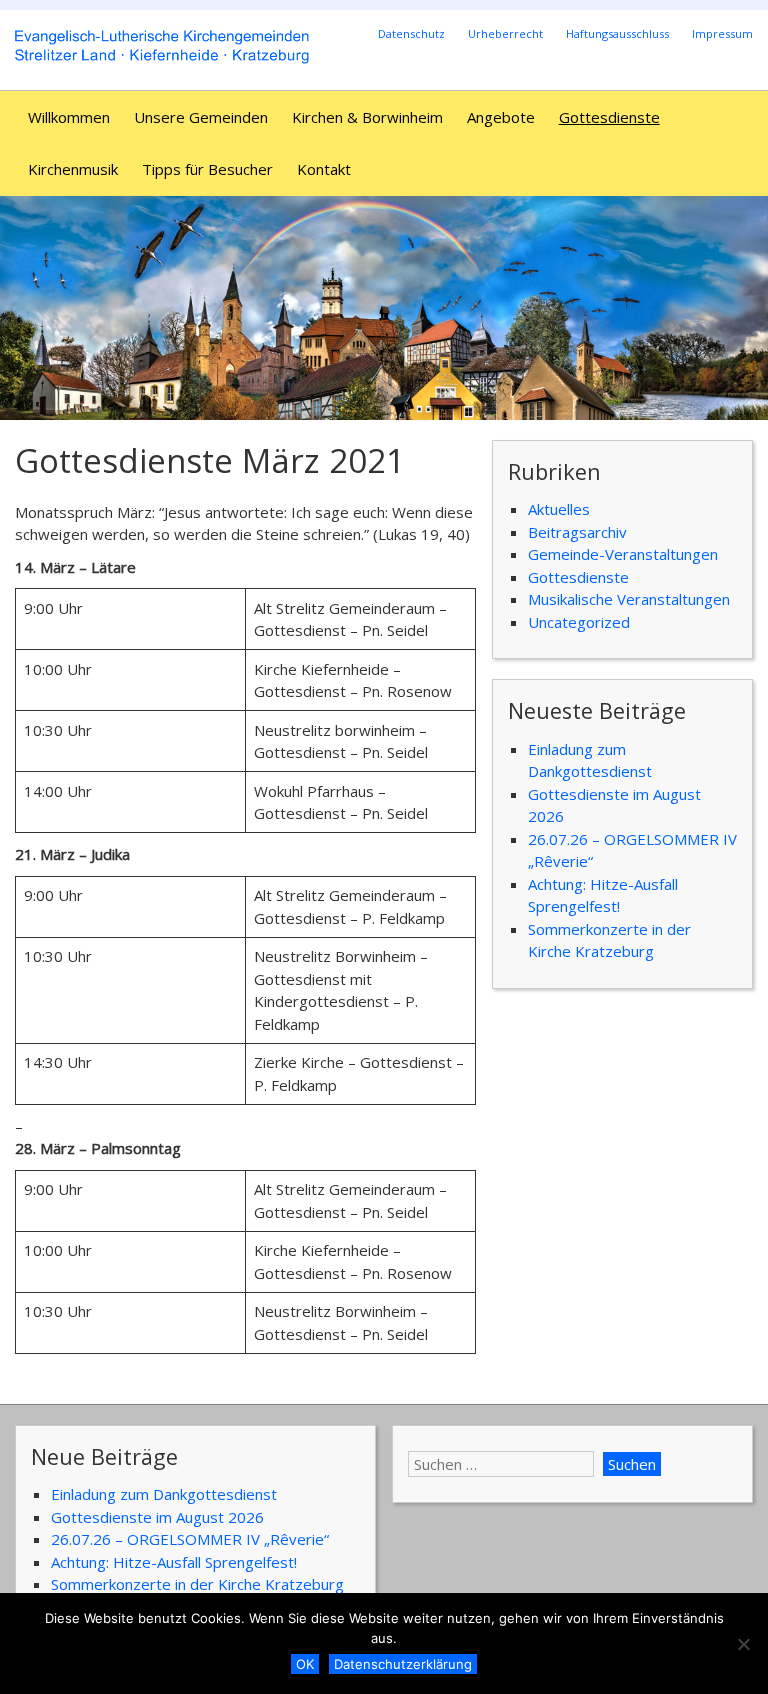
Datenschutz (411, 33)
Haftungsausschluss (617, 33)
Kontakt (324, 169)
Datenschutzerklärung (403, 1664)
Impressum (722, 33)
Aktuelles (559, 509)
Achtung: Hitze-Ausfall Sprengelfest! (174, 1562)
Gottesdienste (609, 117)
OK (305, 1664)
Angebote (501, 117)
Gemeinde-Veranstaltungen (623, 554)
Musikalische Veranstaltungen (629, 599)
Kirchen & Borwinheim (367, 117)
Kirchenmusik (73, 169)
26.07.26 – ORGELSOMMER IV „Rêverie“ (190, 1539)
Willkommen (69, 117)
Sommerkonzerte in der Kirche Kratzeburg (197, 1584)
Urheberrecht (505, 33)
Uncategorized (579, 622)
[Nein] (743, 1644)
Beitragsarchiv (577, 532)
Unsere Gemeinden (201, 117)
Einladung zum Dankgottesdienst (164, 1494)
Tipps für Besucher (207, 169)
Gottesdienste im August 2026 (157, 1517)
